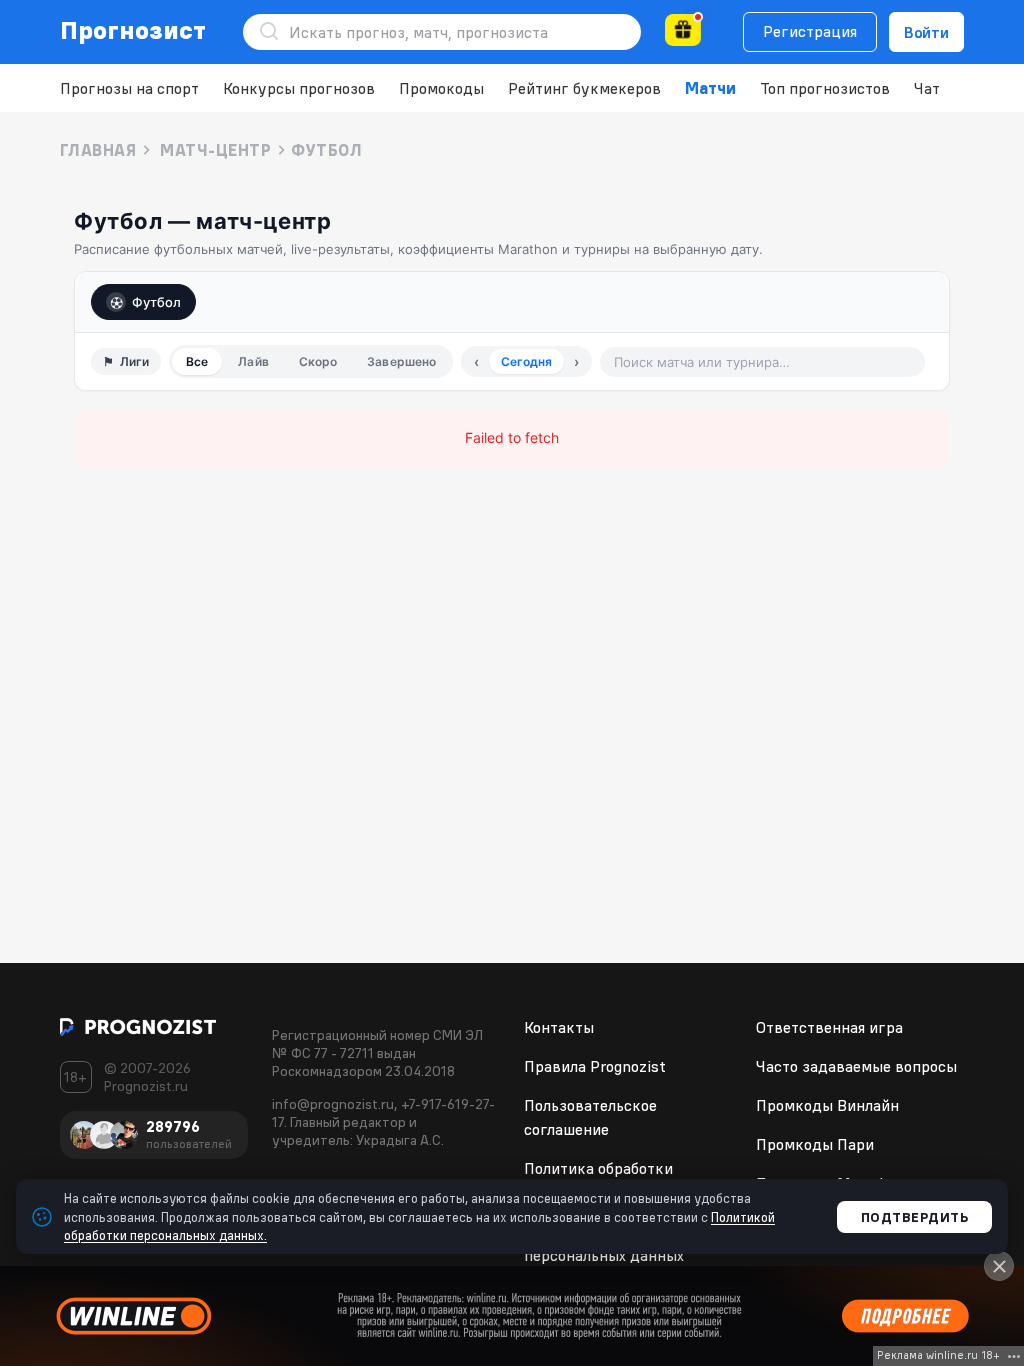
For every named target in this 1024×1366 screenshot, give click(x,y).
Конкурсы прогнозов (299, 88)
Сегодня (526, 361)
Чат (927, 88)
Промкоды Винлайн (827, 1105)
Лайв (253, 361)
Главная (98, 150)
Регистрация (810, 31)
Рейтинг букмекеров (584, 88)
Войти (926, 32)
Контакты (559, 1027)
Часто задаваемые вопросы (856, 1066)
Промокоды (441, 88)
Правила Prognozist (595, 1066)
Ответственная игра (829, 1027)
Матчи (710, 88)
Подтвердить (915, 1217)
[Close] (999, 1266)
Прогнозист (133, 30)
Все (197, 361)
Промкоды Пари (815, 1144)
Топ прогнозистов (825, 88)
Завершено (401, 361)
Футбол (156, 302)
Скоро (318, 361)
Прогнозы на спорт (129, 88)
